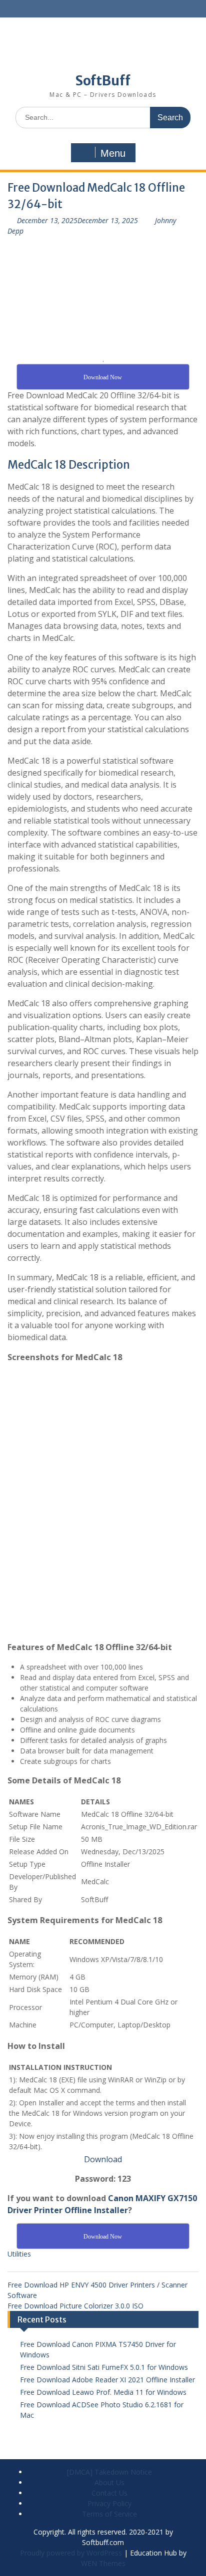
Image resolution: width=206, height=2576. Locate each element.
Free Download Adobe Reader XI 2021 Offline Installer (107, 2380)
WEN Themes (103, 2563)
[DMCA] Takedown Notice (109, 2472)
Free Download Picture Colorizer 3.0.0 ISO (75, 2306)
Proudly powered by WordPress (71, 2553)
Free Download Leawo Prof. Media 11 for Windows (103, 2392)
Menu (113, 153)
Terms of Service (109, 2514)
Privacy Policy (109, 2503)
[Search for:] (103, 117)
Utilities (19, 2254)
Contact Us (109, 2493)
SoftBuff (103, 81)
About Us (109, 2482)
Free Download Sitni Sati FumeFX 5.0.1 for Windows (104, 2367)
